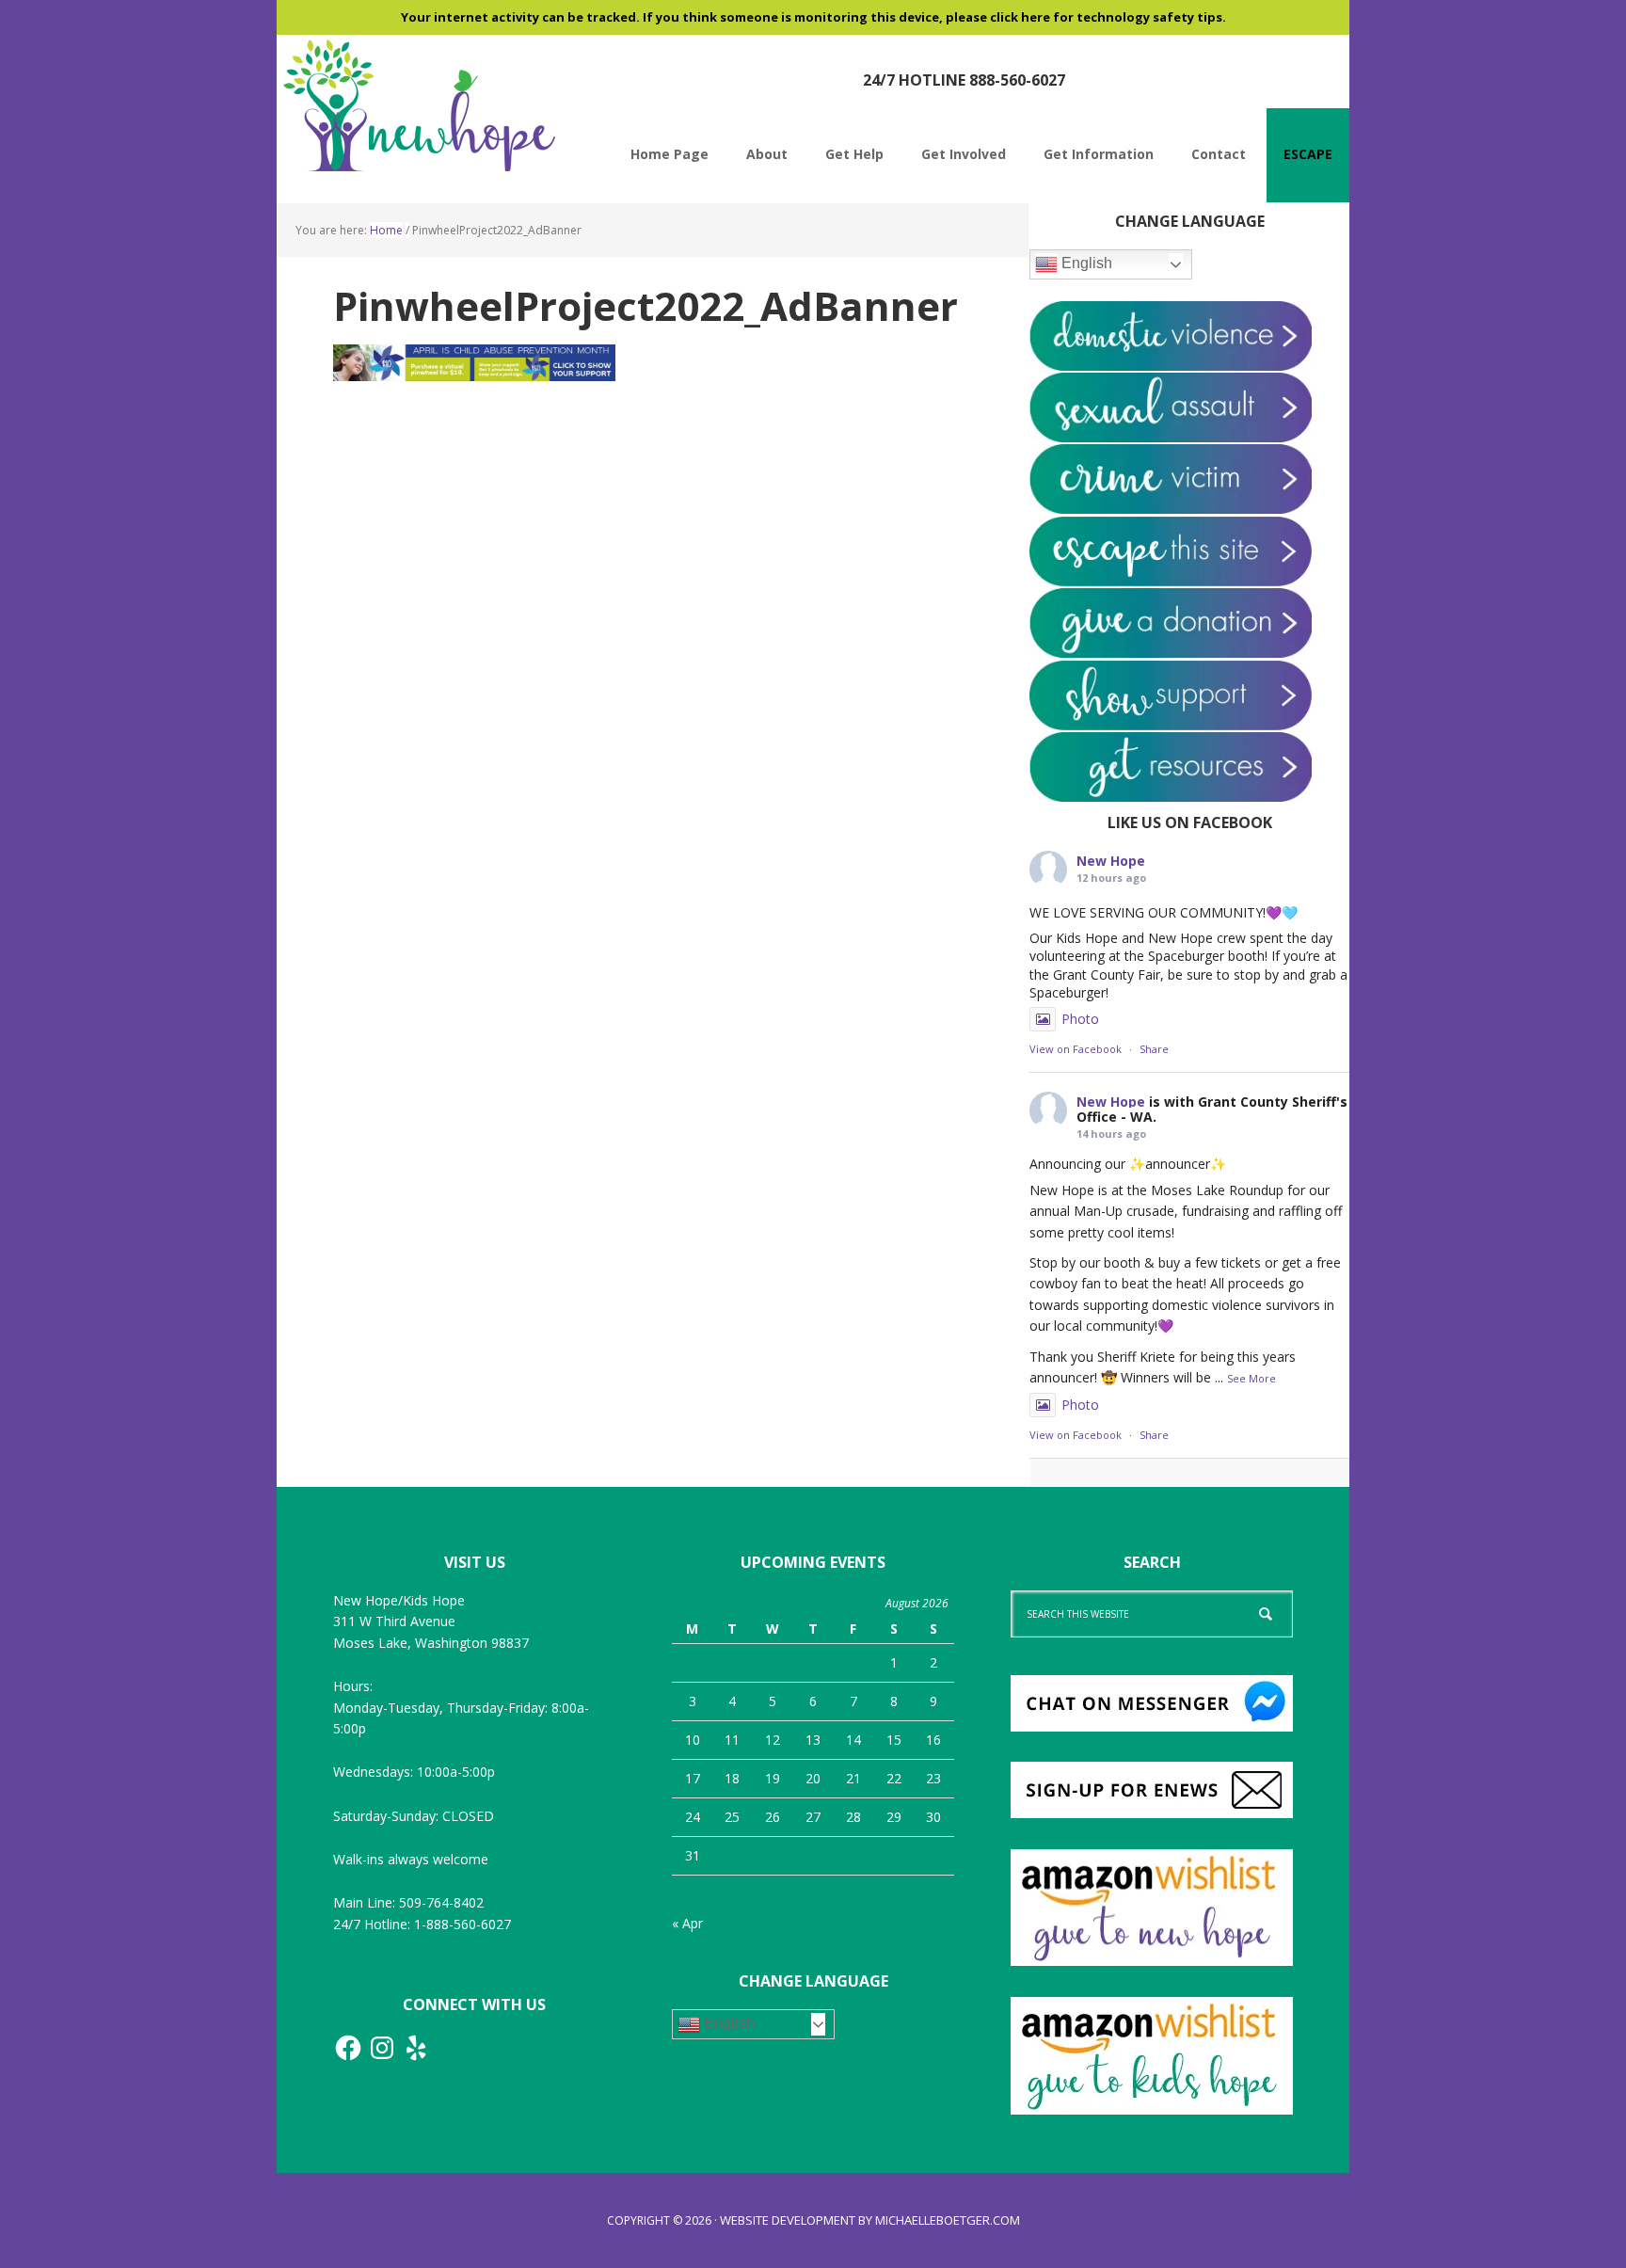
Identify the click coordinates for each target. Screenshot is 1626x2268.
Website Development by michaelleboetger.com (870, 2220)
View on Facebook (1076, 1049)
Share (1154, 1049)
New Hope (1111, 861)
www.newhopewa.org (418, 105)
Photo (1080, 1019)
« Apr (687, 1923)
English (1085, 263)
